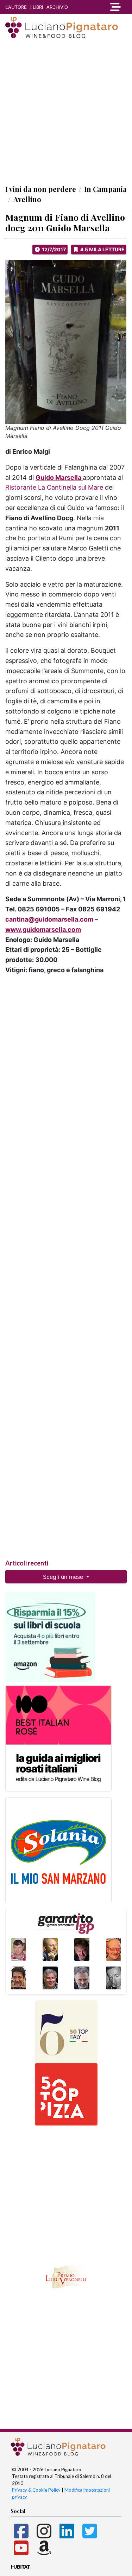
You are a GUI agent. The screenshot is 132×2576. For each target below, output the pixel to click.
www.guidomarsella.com (43, 929)
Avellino (27, 199)
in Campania (105, 189)
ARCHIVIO (57, 7)
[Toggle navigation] (115, 7)
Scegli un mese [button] (64, 1577)
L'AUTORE (16, 7)
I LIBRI (37, 7)
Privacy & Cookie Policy (36, 2490)
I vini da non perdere (41, 189)
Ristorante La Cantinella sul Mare (54, 487)
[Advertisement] (66, 111)
